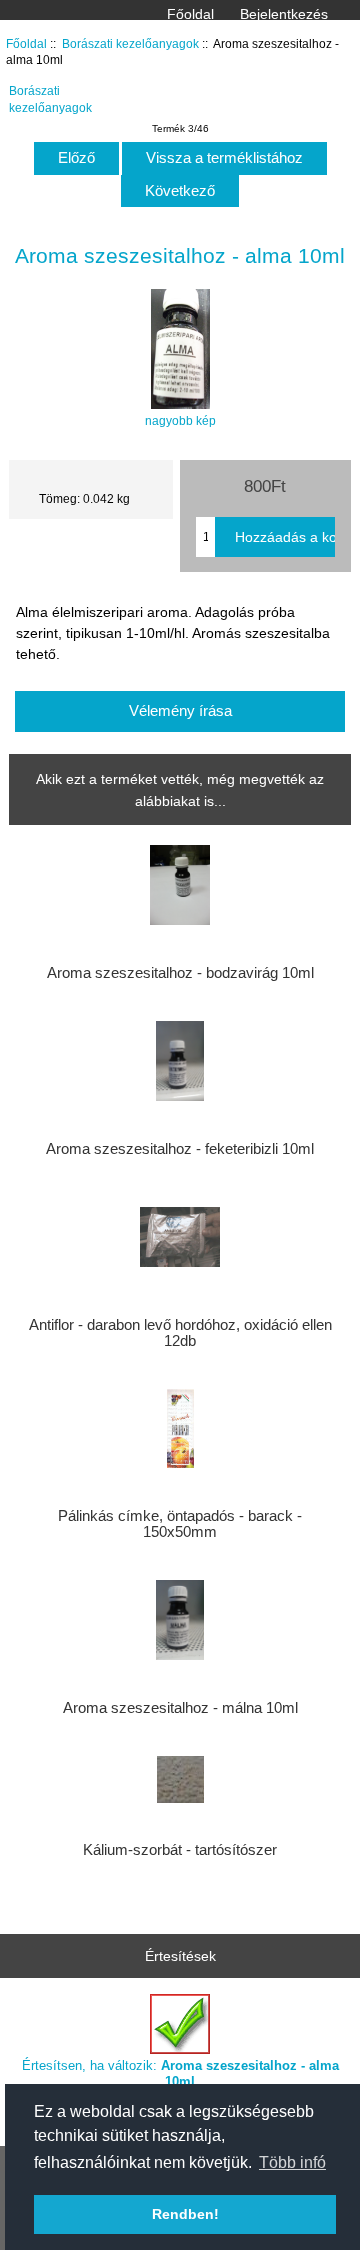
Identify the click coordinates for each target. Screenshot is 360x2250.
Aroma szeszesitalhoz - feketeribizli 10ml (180, 1149)
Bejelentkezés (284, 14)
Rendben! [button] (185, 2214)
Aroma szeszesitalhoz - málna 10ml (180, 1708)
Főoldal (190, 14)
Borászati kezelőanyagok (130, 43)
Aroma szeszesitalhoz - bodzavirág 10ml (180, 973)
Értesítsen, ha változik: (180, 2073)
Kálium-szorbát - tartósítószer (180, 1850)
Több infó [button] (292, 2162)
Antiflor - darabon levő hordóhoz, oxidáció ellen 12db (180, 1333)
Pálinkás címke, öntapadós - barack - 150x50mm (180, 1524)
